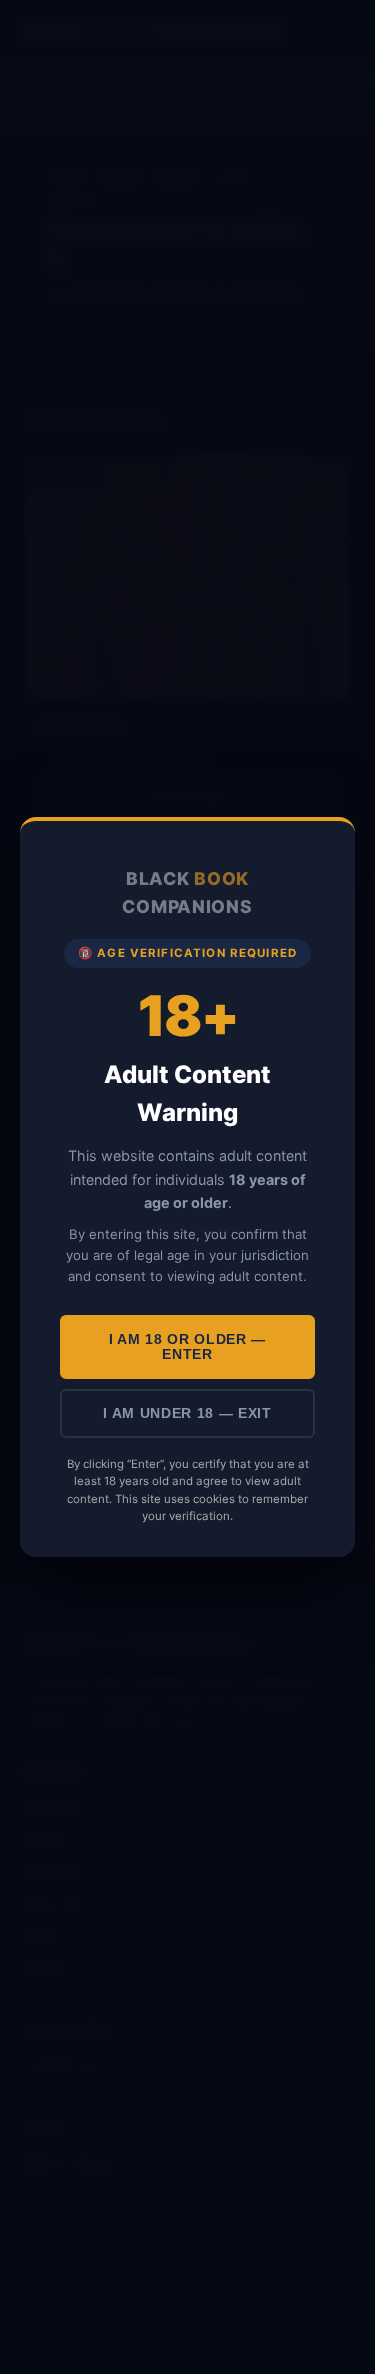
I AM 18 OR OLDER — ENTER (187, 1347)
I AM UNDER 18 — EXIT (187, 1413)
